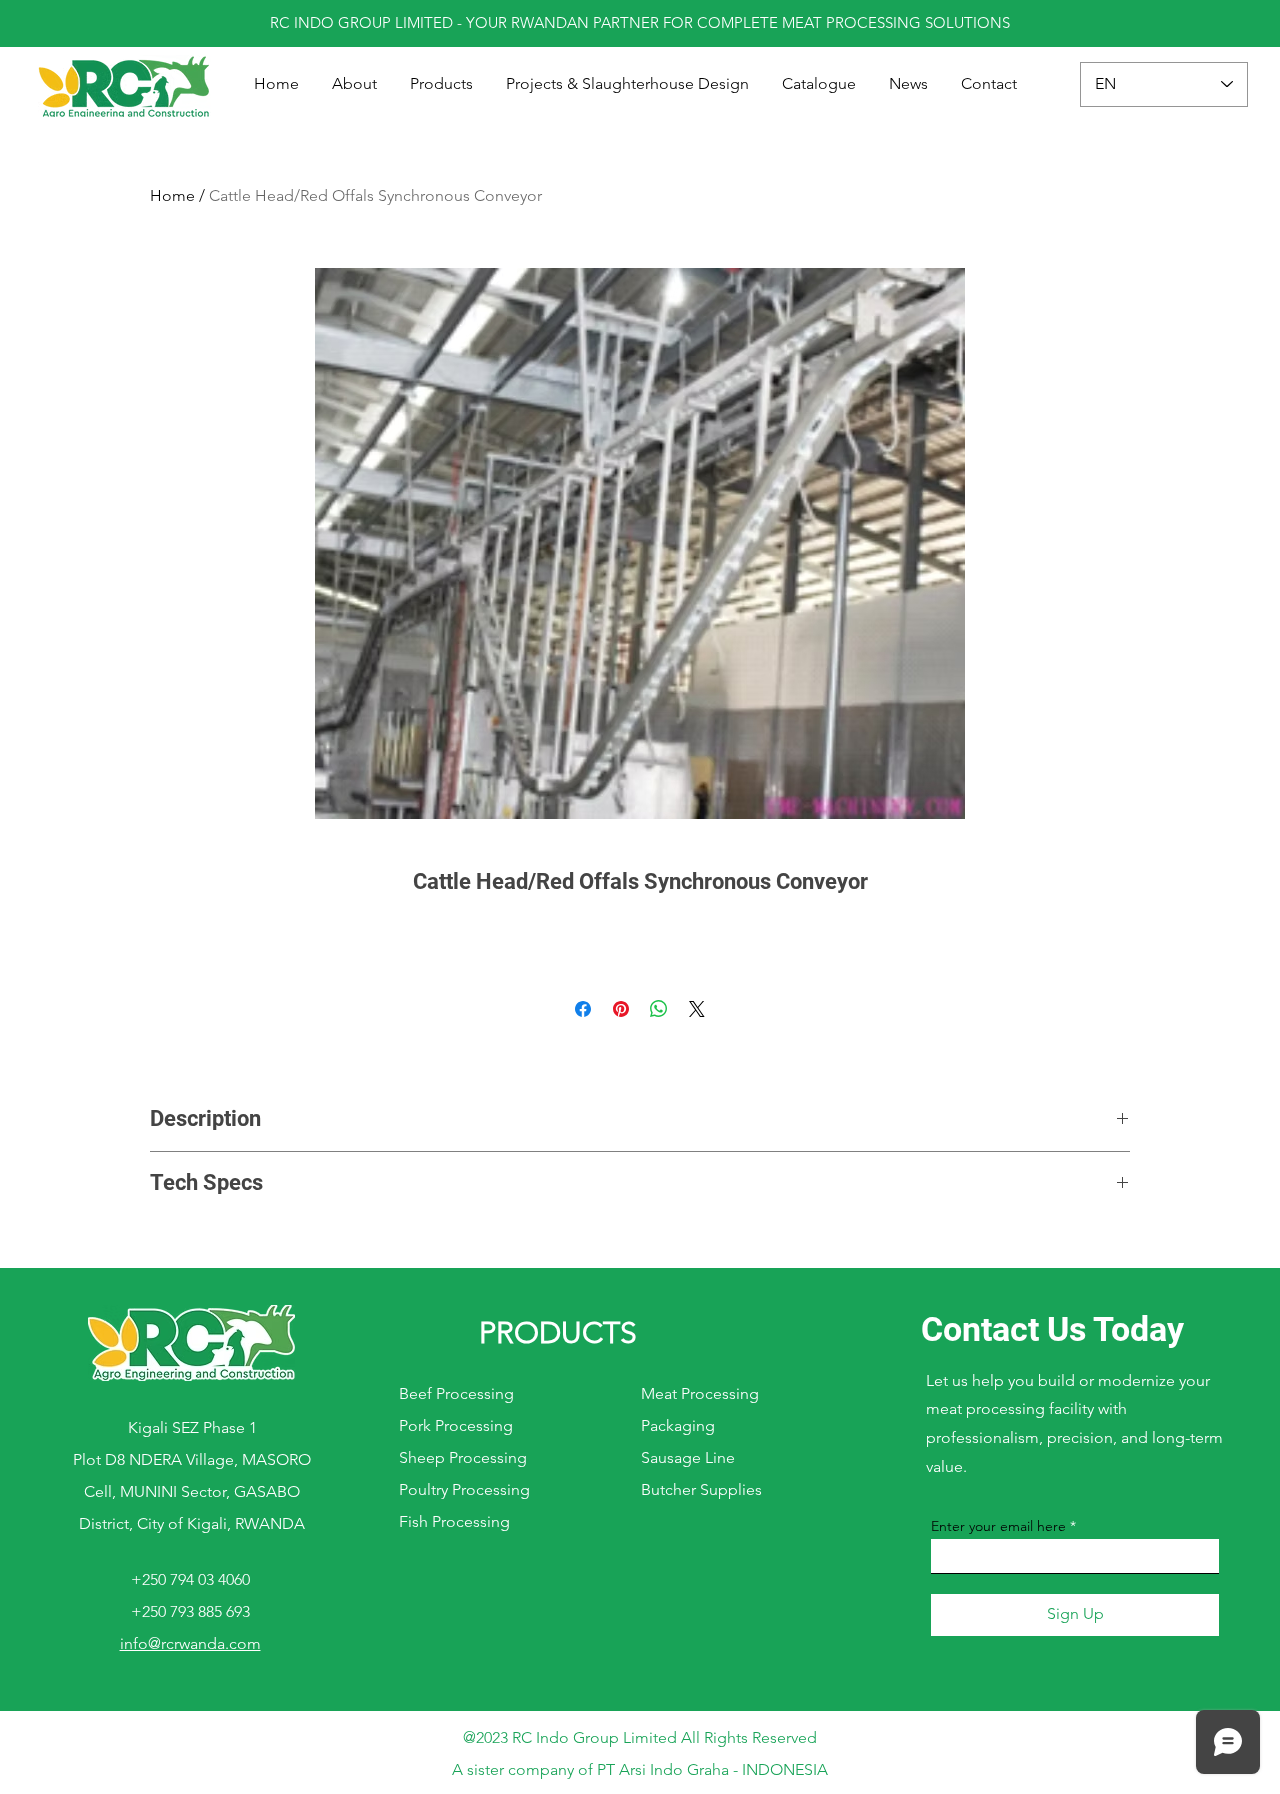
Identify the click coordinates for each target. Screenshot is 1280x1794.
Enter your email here (998, 1526)
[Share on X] (697, 1009)
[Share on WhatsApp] (659, 1009)
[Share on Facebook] (583, 1009)
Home (172, 195)
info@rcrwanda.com (190, 1643)
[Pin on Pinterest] (621, 1009)
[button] (442, 84)
